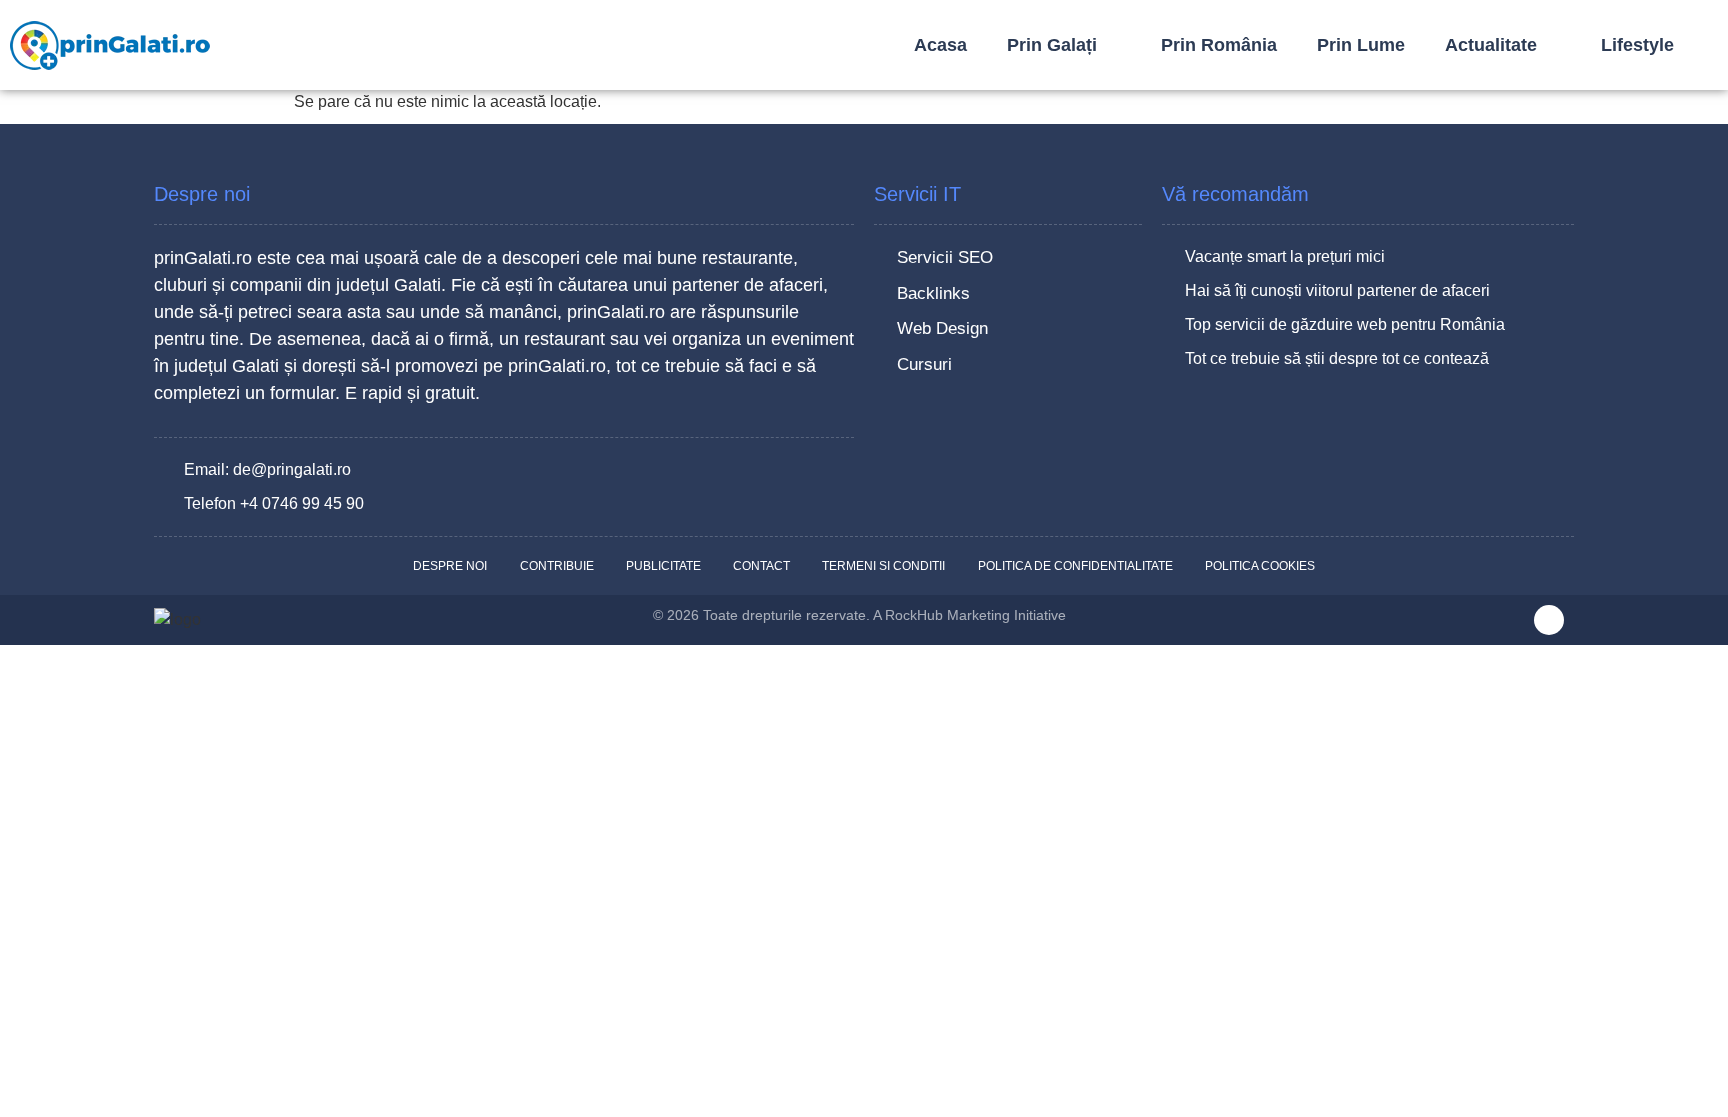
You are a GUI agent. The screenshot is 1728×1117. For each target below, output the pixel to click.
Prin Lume (1361, 45)
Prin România (1219, 45)
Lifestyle (1637, 45)
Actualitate (1491, 45)
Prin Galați (1052, 45)
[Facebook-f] (1549, 620)
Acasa (940, 45)
